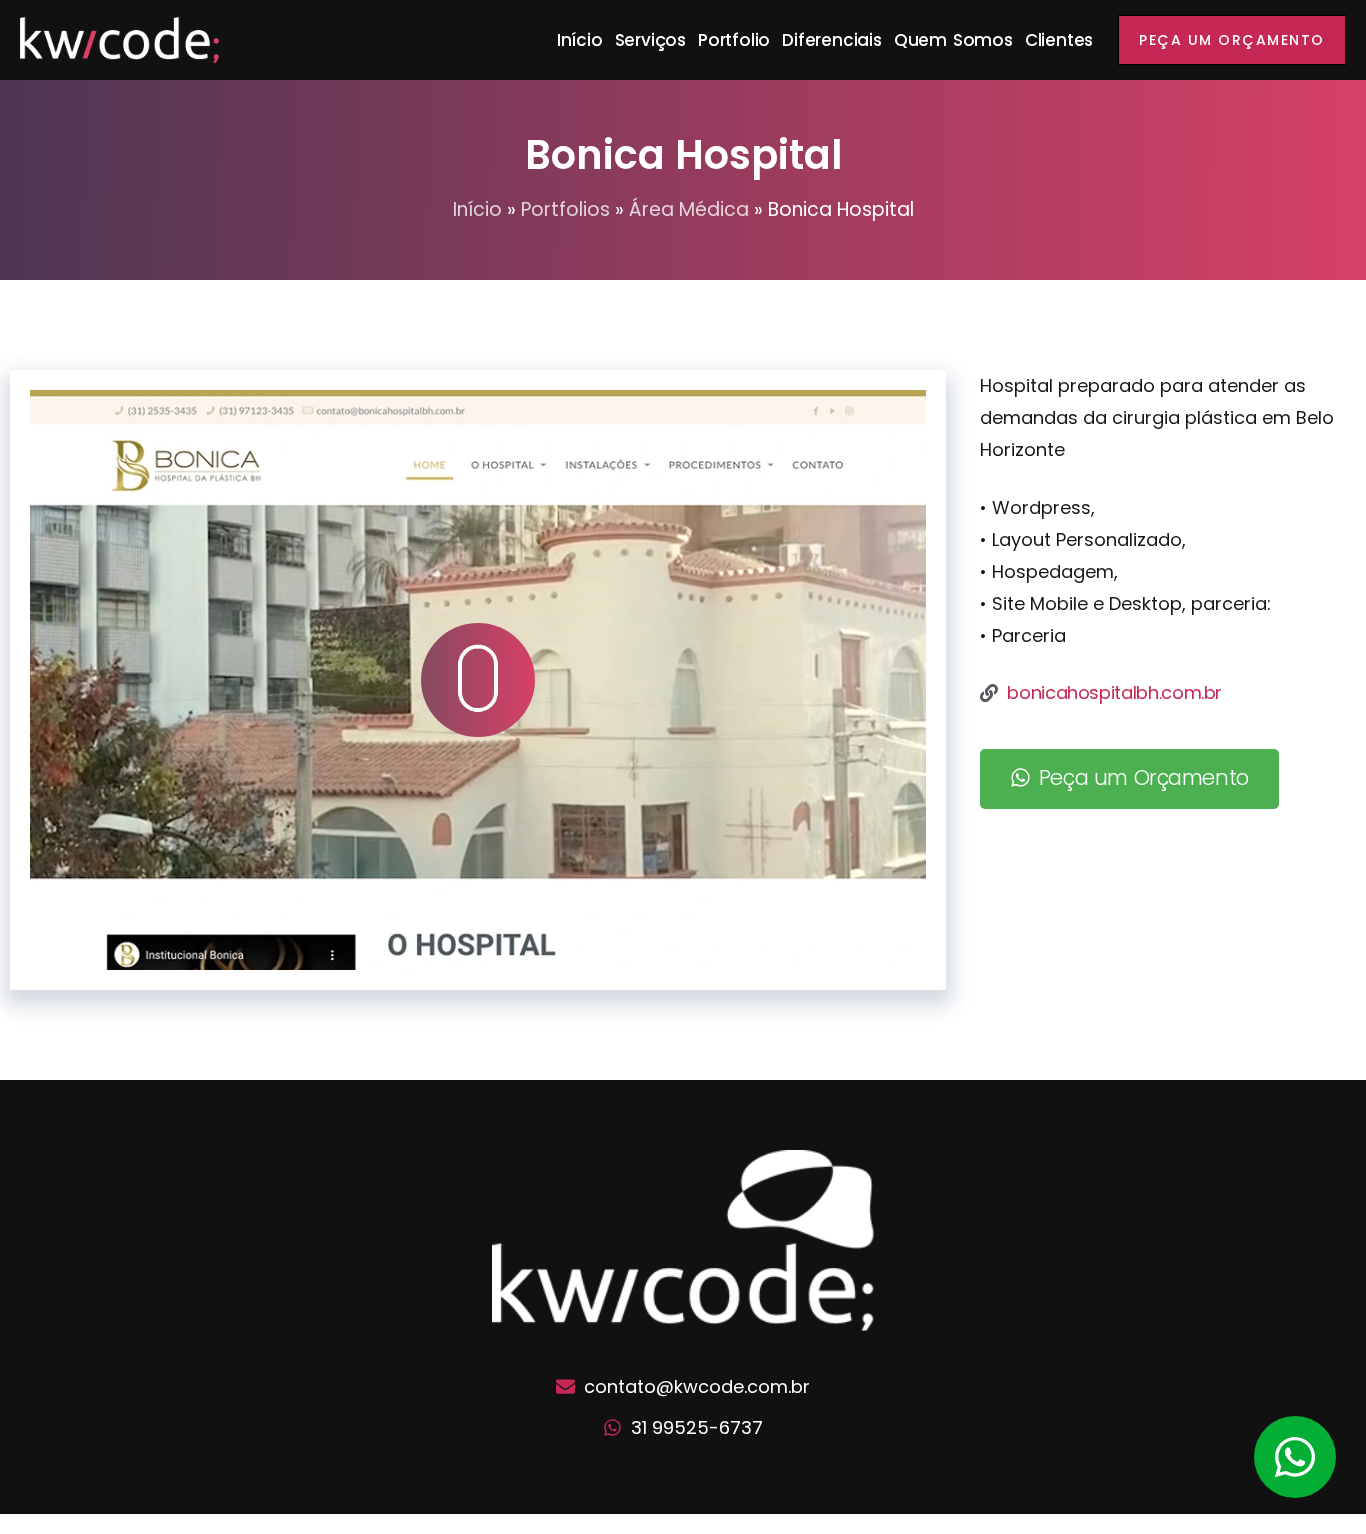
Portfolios (565, 209)
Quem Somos (953, 40)
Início (580, 40)
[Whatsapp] (1295, 1457)
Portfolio (734, 40)
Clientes (1059, 40)
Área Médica (689, 209)
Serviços (650, 40)
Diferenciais (832, 40)
